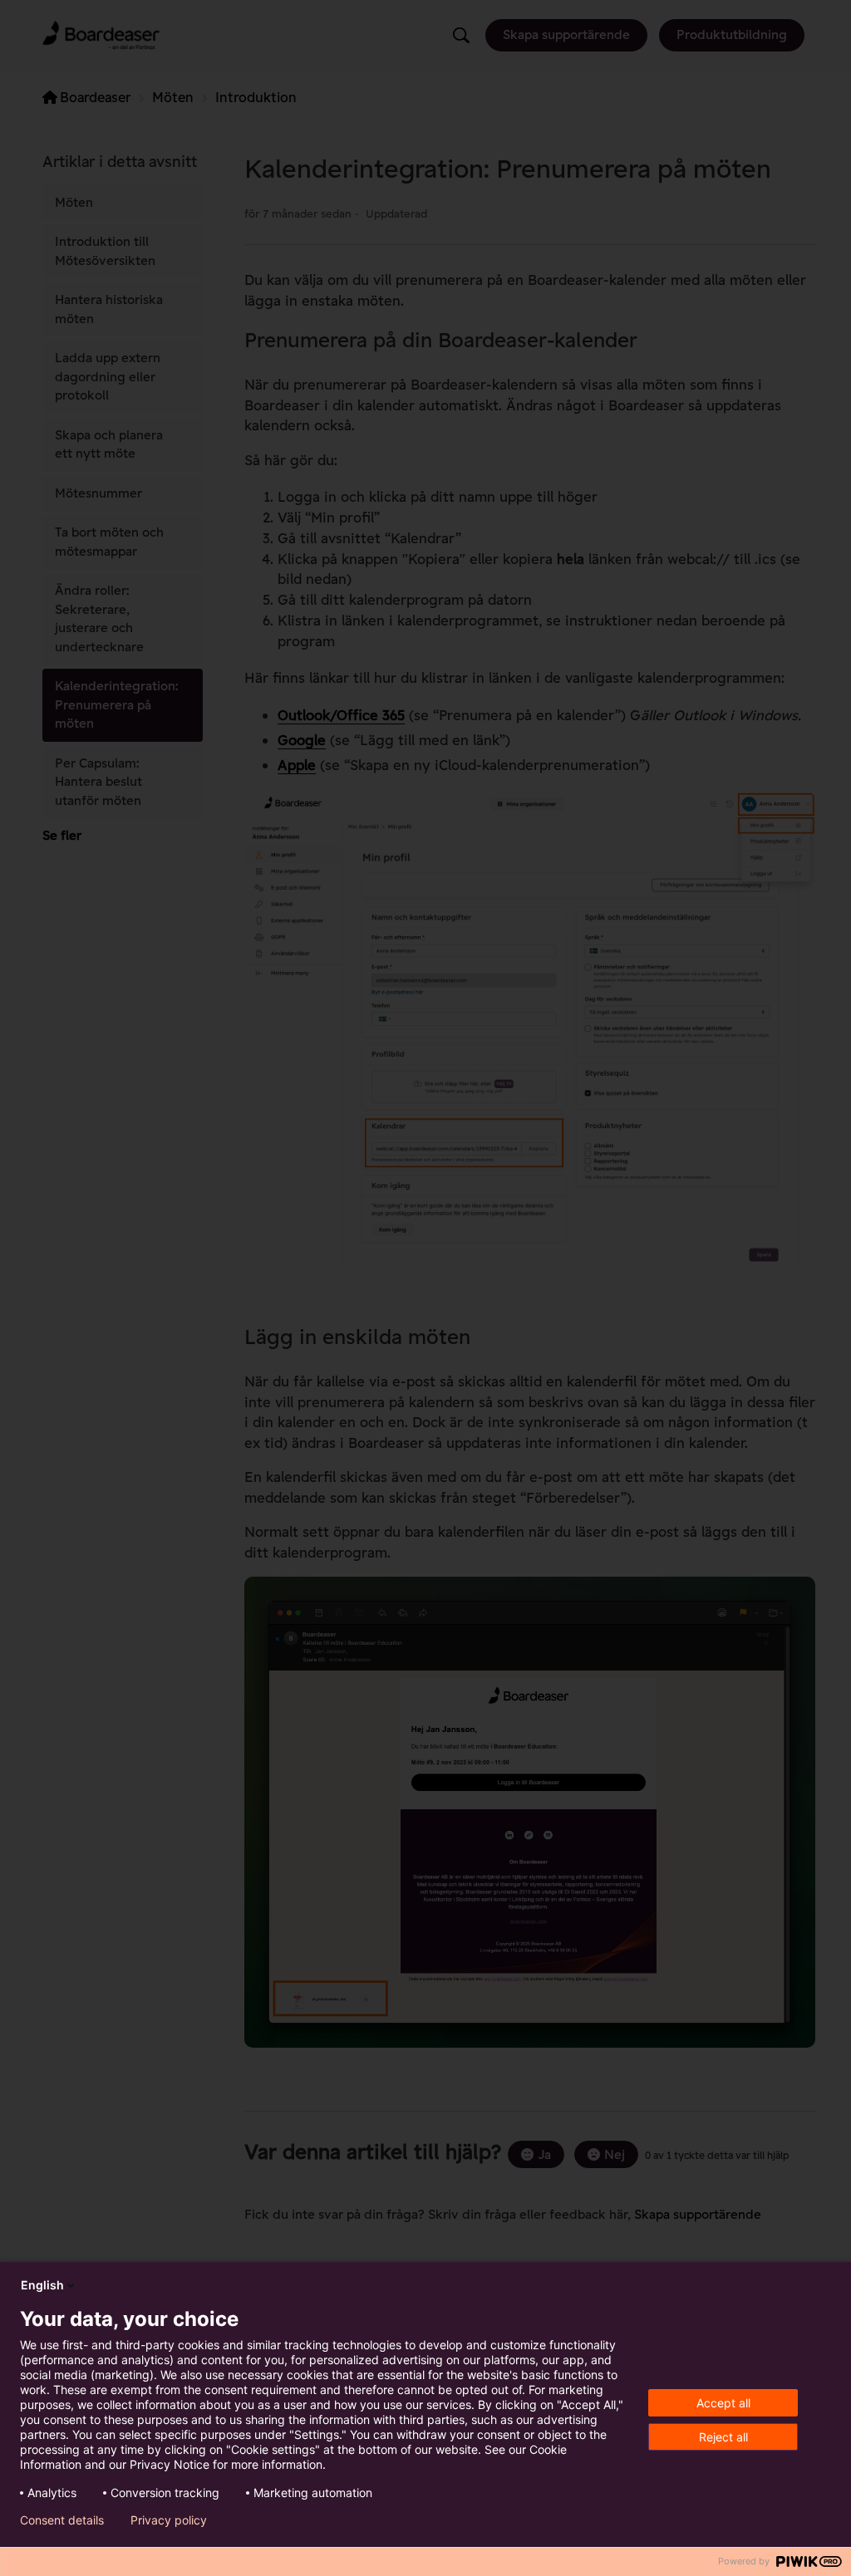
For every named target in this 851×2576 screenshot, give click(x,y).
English (42, 2285)
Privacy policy (169, 2520)
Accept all (723, 2403)
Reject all (723, 2437)
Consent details (62, 2520)
